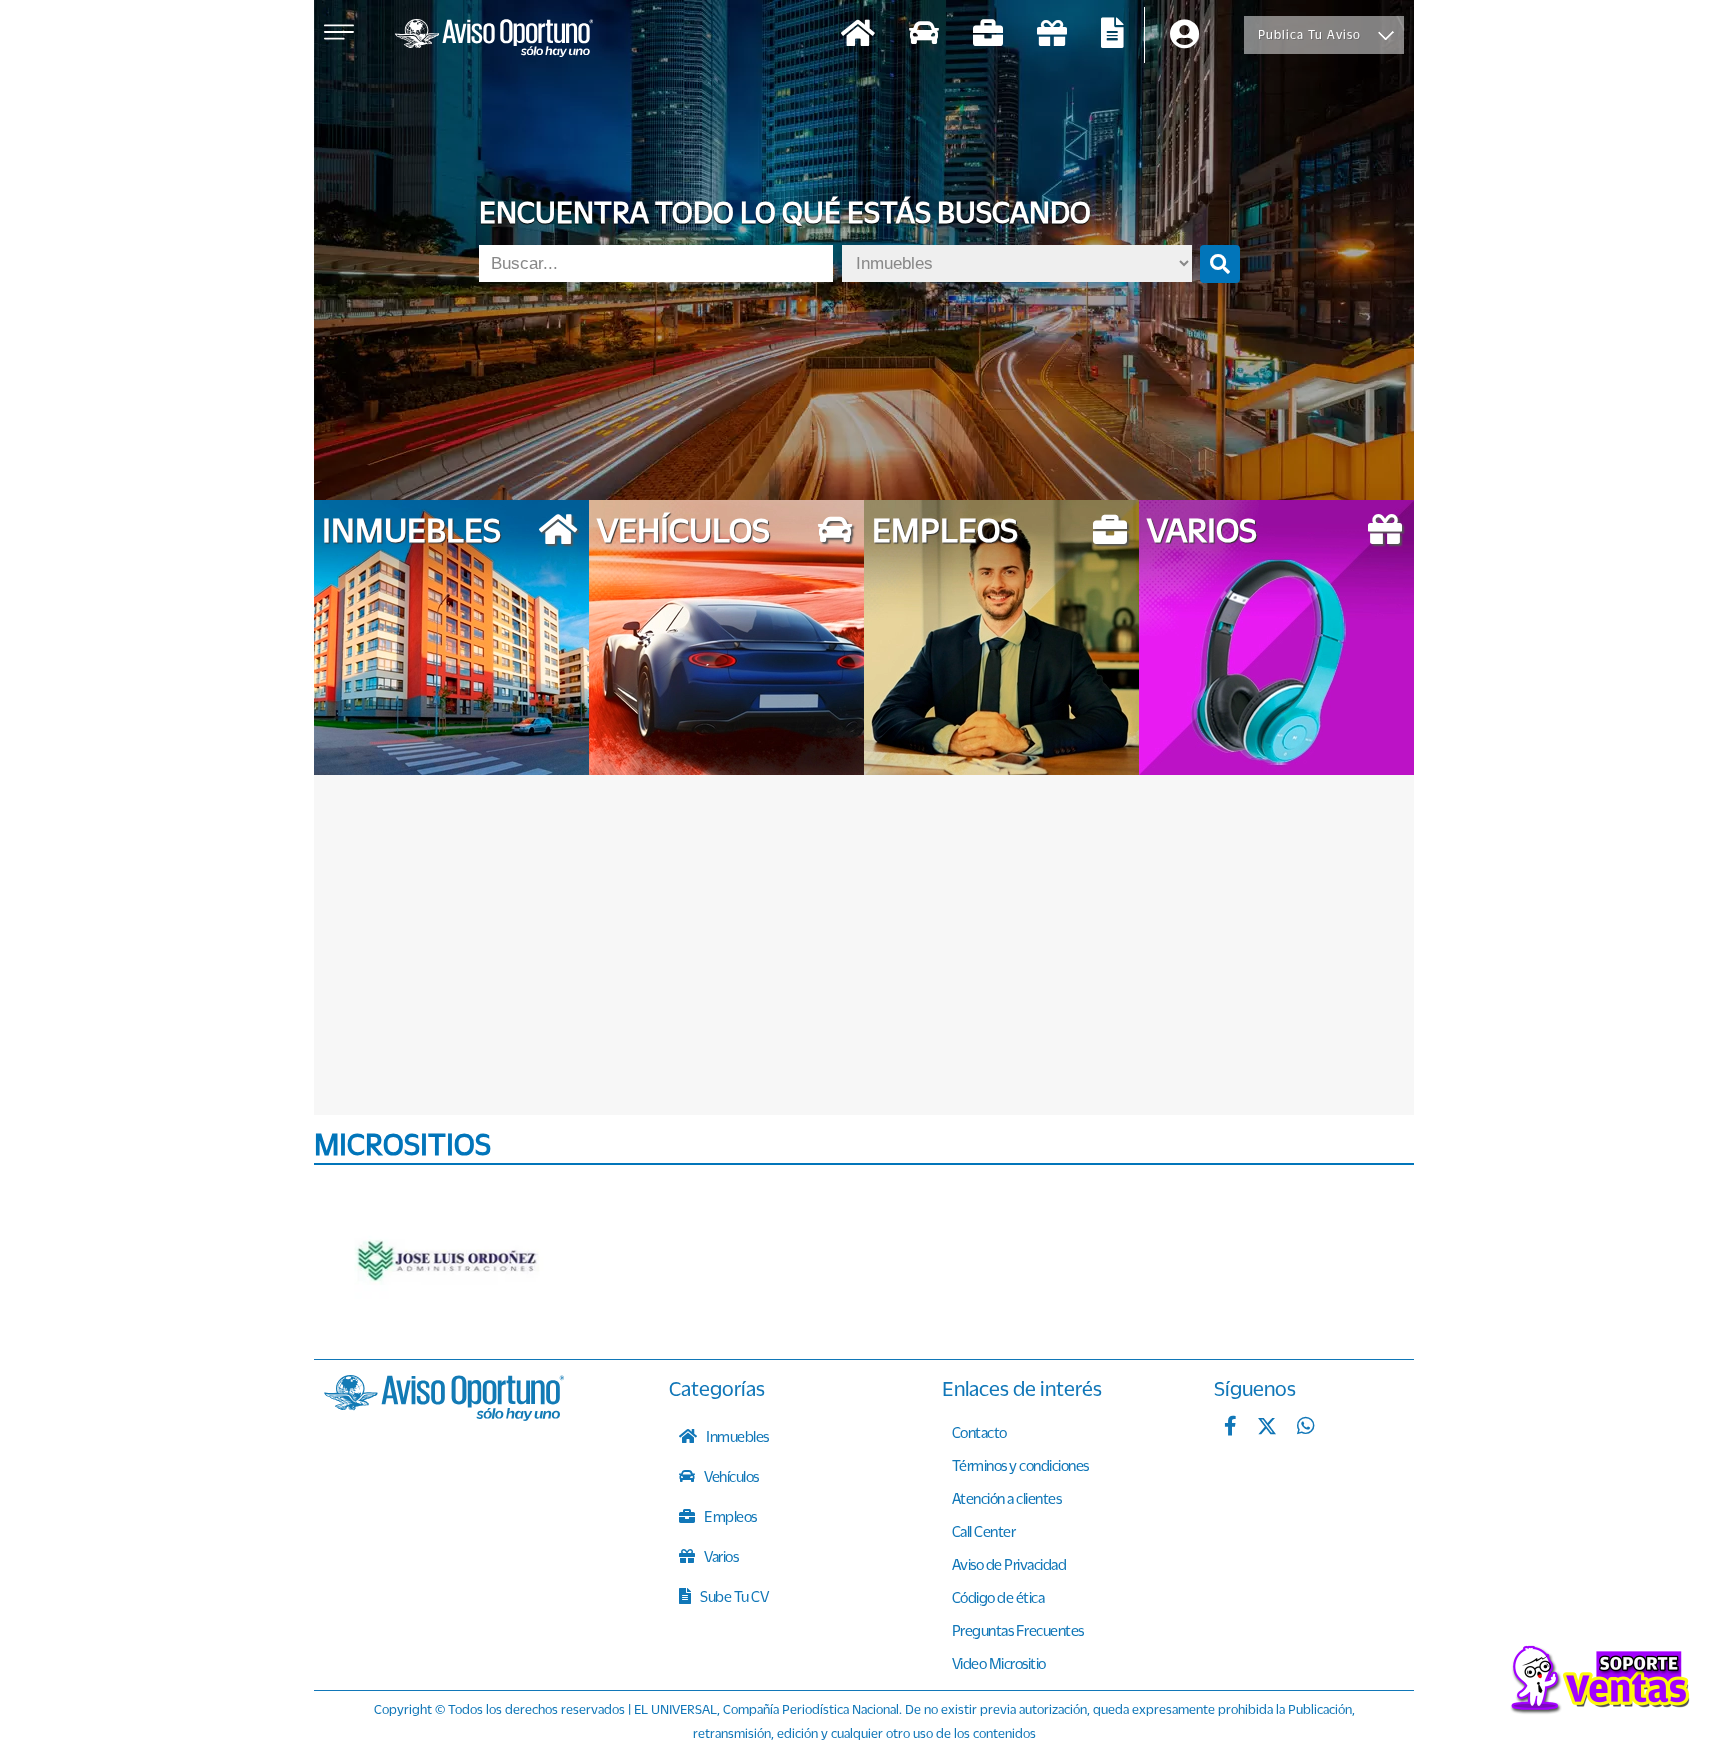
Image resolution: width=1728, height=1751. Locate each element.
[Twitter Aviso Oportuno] (1267, 1428)
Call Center (984, 1531)
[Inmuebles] (858, 35)
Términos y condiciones (1020, 1465)
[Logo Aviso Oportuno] (494, 40)
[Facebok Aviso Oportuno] (1230, 1428)
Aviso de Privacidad (1009, 1564)
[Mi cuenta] (1184, 35)
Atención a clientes (1007, 1498)
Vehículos (730, 1476)
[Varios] (1052, 35)
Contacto (979, 1432)
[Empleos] (988, 35)
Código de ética (998, 1597)
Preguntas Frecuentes (1018, 1630)
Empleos (729, 1516)
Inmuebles (736, 1436)
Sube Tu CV (733, 1596)
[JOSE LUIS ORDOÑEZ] (449, 1262)
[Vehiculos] (924, 35)
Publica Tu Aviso (1309, 34)
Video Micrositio (999, 1663)
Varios (720, 1556)
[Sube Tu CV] (1112, 35)
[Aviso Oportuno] (444, 1415)
